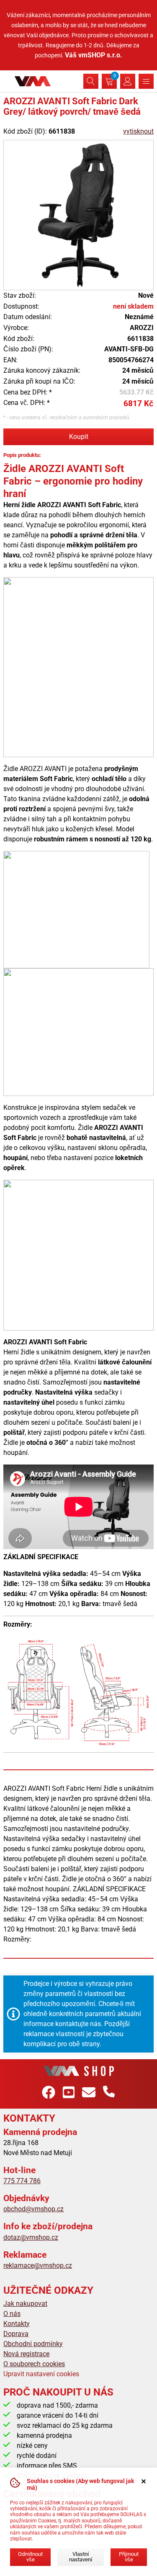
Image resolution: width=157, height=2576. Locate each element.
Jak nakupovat (25, 2304)
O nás (12, 2314)
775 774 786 (22, 2181)
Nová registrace (26, 2354)
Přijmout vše (129, 2557)
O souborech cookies (34, 2364)
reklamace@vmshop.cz (38, 2265)
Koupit (79, 437)
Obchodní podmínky (33, 2344)
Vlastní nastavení (81, 2557)
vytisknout (138, 131)
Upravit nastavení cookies (41, 2374)
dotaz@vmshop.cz (31, 2237)
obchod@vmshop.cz (33, 2209)
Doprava (16, 2334)
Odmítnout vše (30, 2557)
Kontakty (17, 2324)
